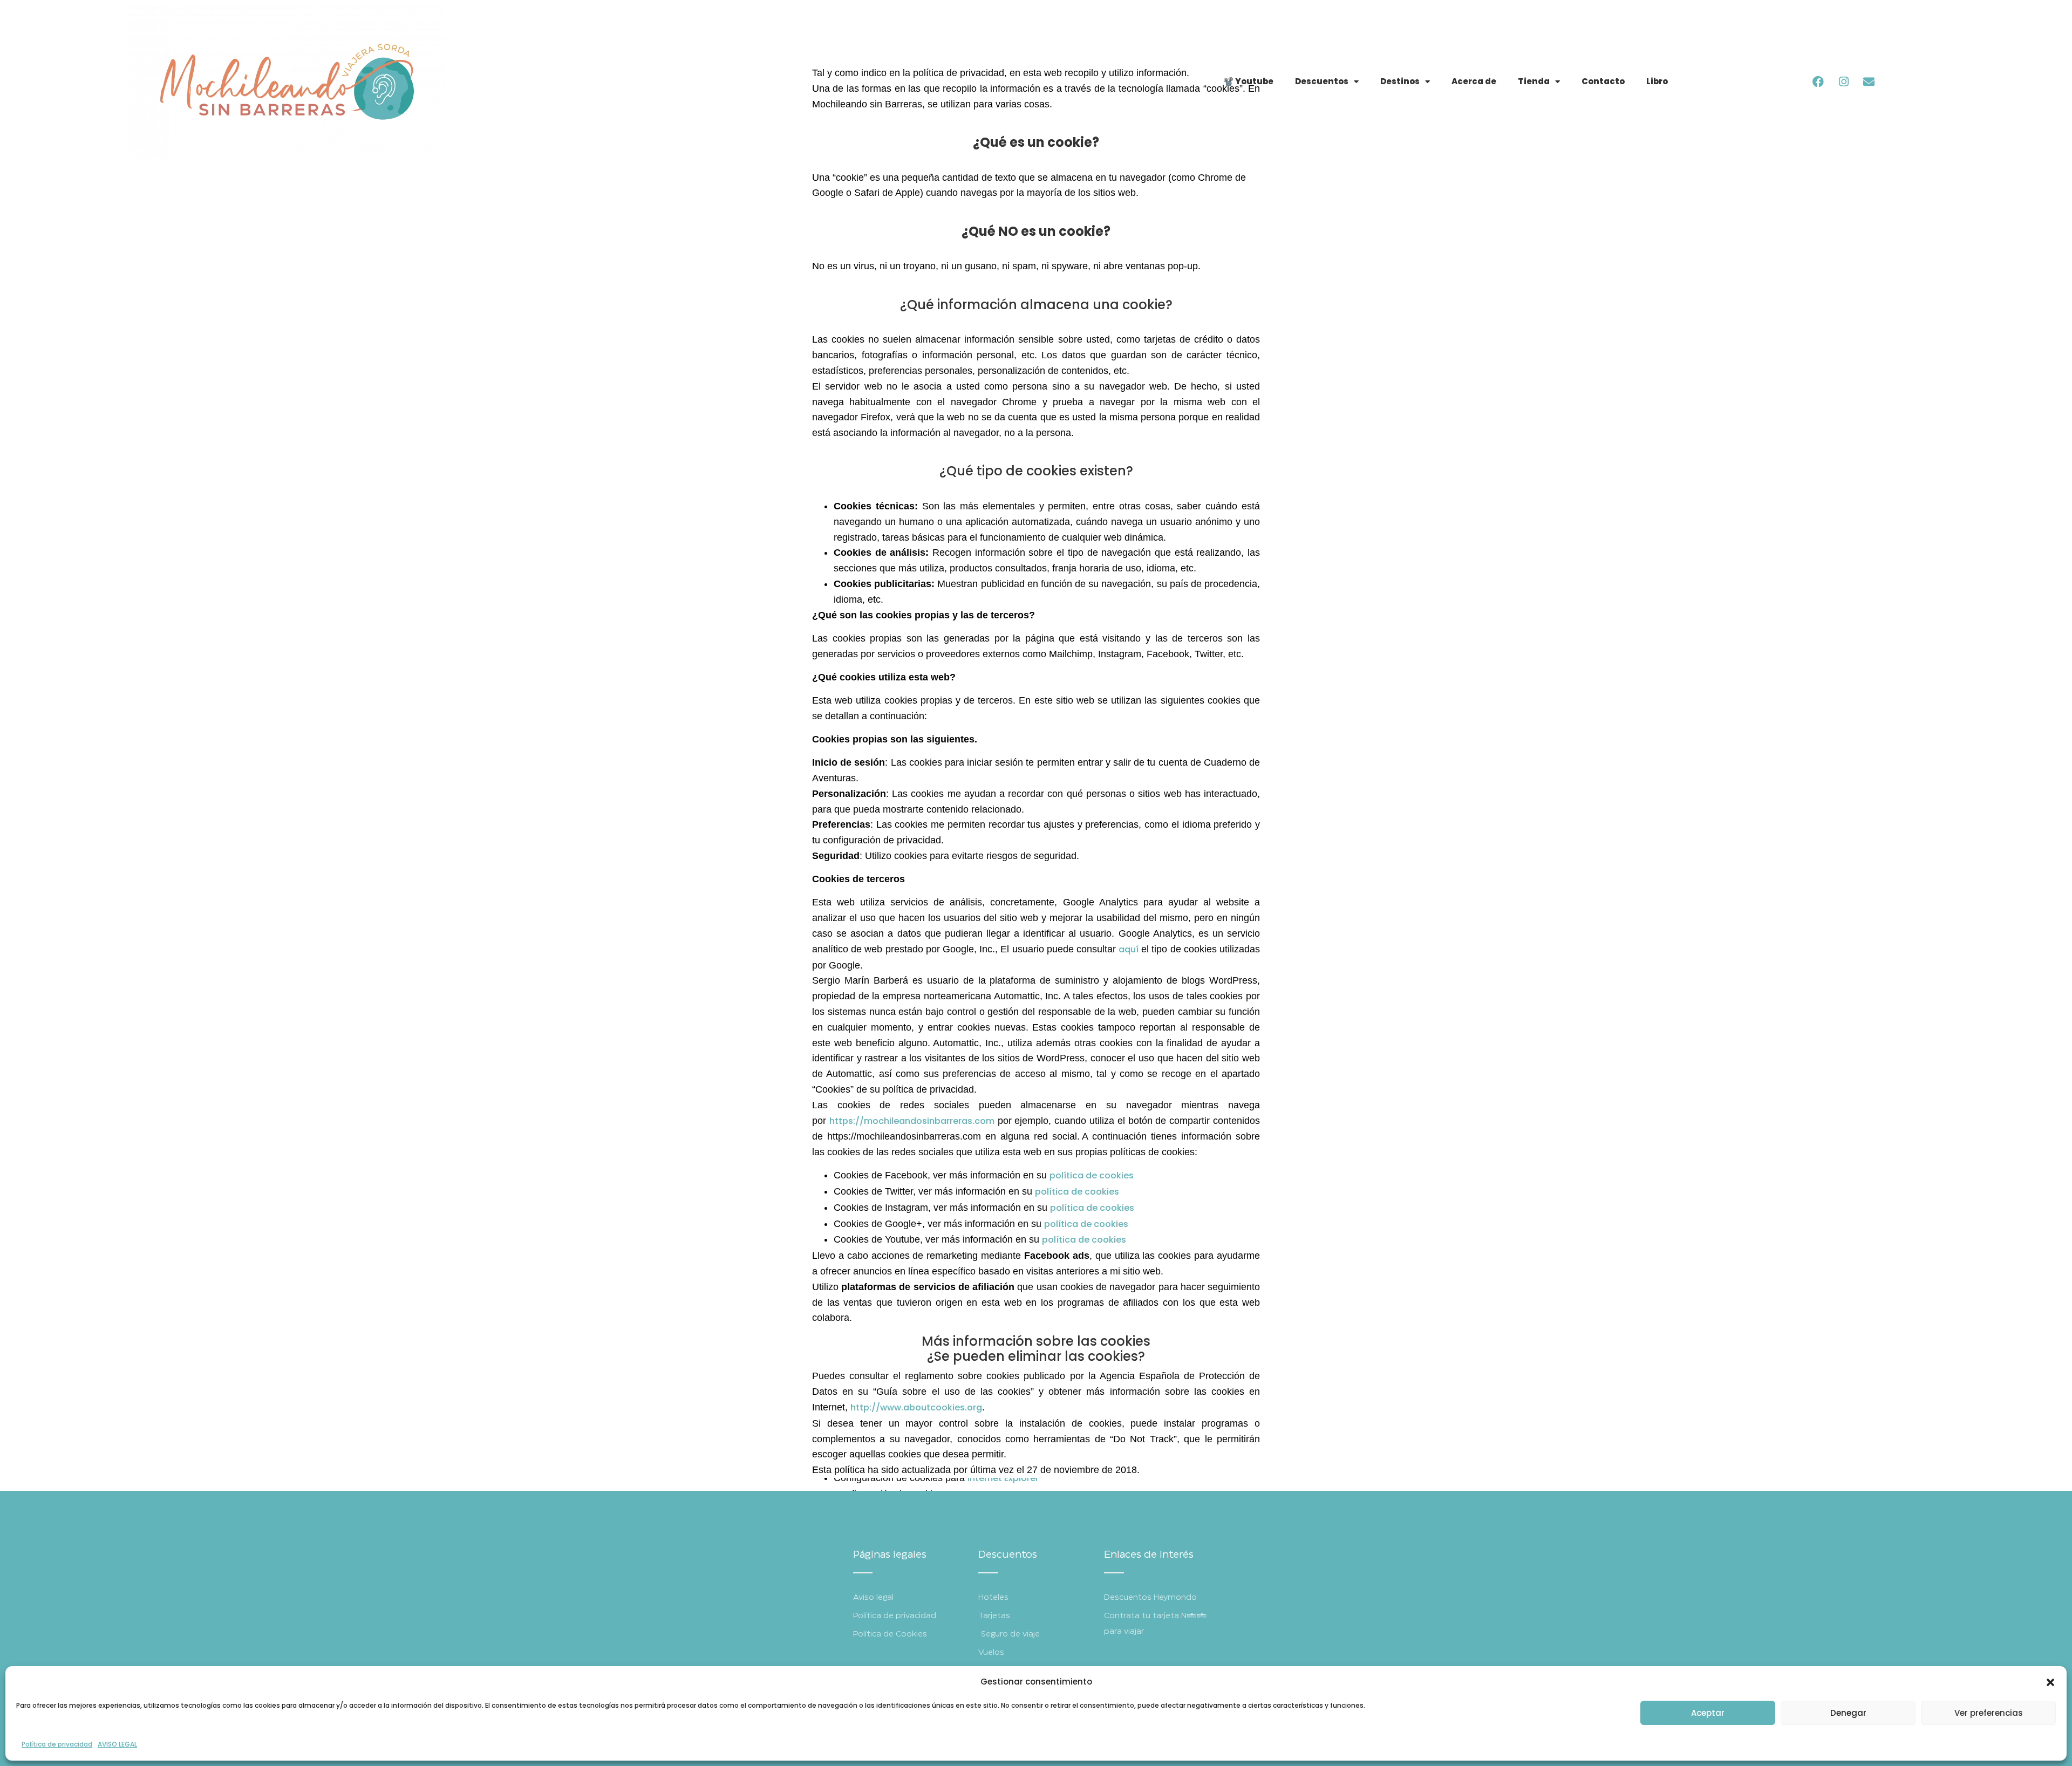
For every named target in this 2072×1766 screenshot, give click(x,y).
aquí (1129, 949)
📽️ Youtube (1248, 81)
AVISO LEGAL (117, 1744)
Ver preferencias (1989, 1713)
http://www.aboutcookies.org (916, 1407)
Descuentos (1322, 81)
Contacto (1603, 81)
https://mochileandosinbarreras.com (912, 1121)
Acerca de (1474, 81)
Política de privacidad (57, 1744)
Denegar (1848, 1713)
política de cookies (1092, 1175)
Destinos (1400, 81)
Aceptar (1708, 1713)
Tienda (1534, 81)
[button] (2050, 1682)
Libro (1657, 81)
